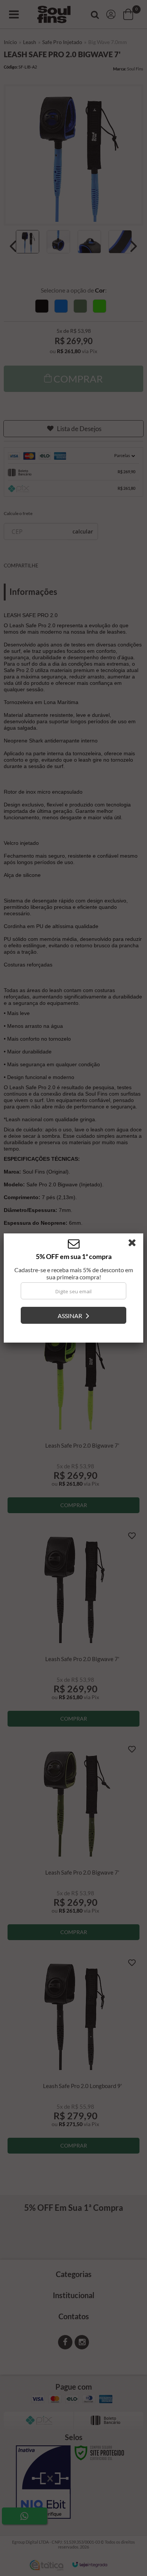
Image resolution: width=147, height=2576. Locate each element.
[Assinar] (73, 1315)
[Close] (135, 1244)
